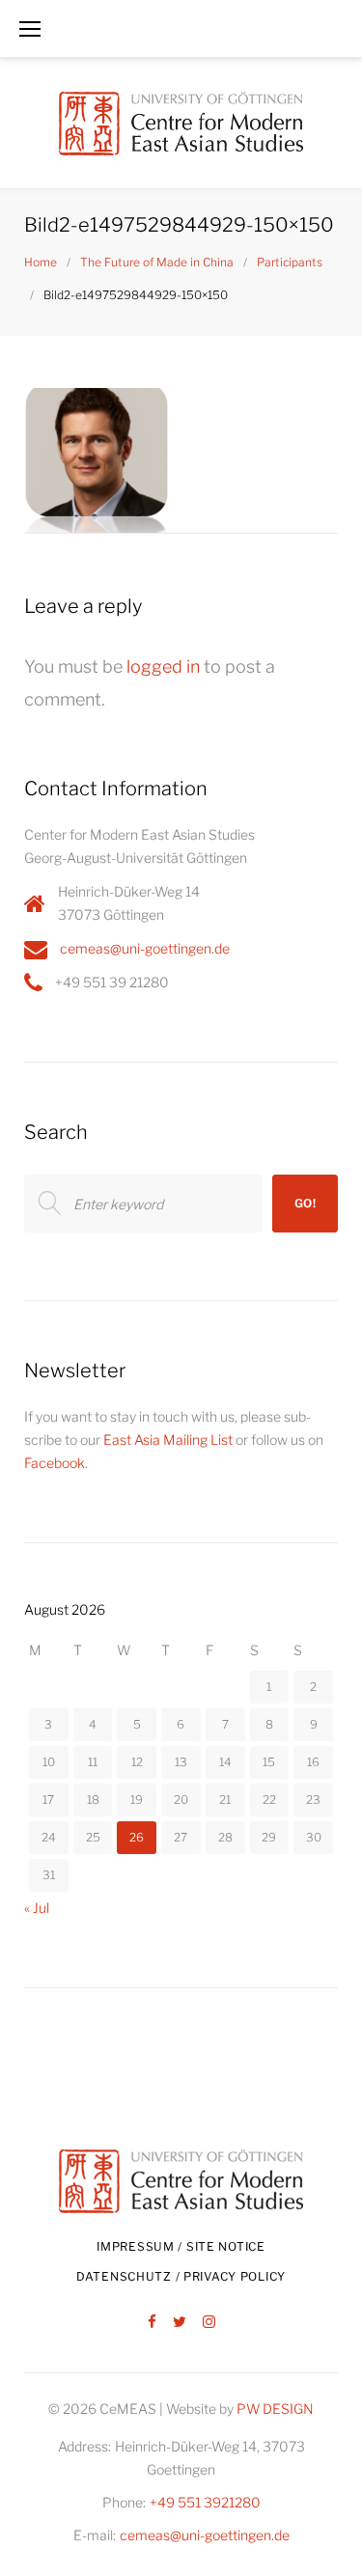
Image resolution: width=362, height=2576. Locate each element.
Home (41, 262)
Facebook (55, 1463)
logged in (163, 666)
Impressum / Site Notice (181, 2246)
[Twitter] (180, 2323)
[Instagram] (209, 2323)
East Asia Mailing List (168, 1440)
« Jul (37, 1908)
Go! (306, 1203)
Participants (290, 262)
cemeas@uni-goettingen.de (145, 948)
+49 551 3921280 (205, 2502)
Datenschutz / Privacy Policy (181, 2276)
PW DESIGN (275, 2409)
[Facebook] (152, 2323)
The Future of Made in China (157, 262)
